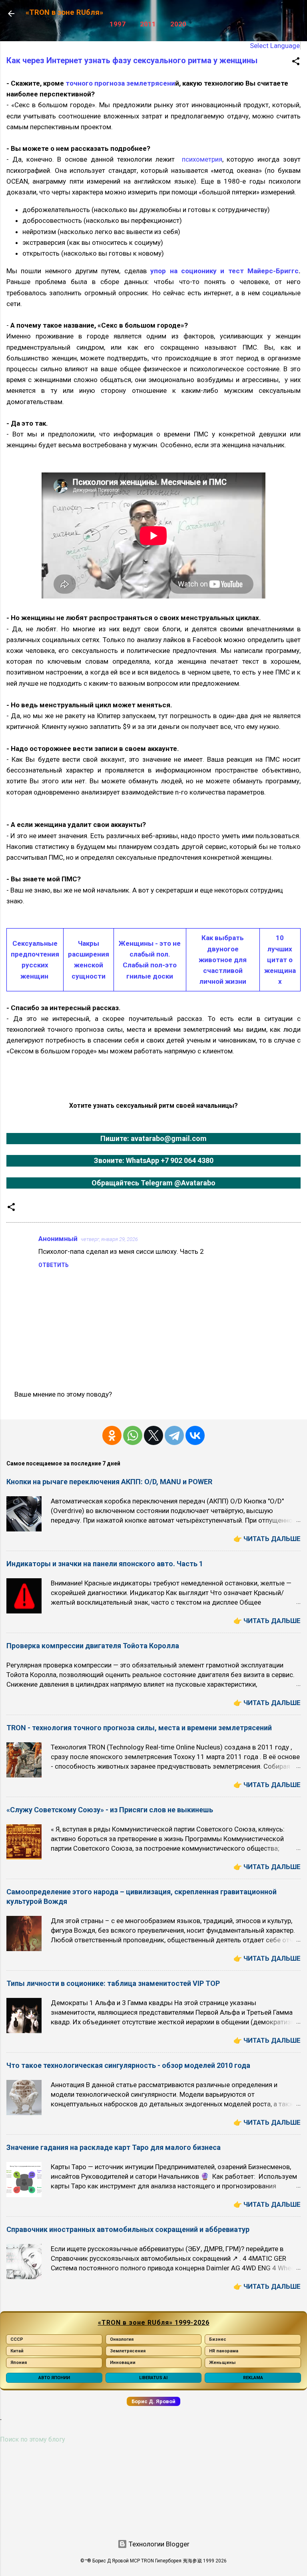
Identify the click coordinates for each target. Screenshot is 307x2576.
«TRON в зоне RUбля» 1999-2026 (154, 2323)
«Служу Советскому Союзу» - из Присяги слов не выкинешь (110, 1810)
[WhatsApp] (133, 1435)
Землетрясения (128, 2351)
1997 (118, 24)
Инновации (123, 2363)
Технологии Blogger (158, 2544)
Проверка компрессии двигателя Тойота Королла (93, 1646)
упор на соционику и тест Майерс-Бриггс (224, 271)
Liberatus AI (153, 2378)
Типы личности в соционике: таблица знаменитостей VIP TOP (113, 1983)
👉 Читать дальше (267, 1539)
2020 (178, 24)
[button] (296, 62)
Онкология (122, 2339)
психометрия (202, 159)
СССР (17, 2339)
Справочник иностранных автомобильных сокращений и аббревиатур (128, 2229)
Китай (17, 2351)
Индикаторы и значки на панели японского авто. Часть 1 (105, 1564)
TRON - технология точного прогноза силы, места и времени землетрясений (139, 1728)
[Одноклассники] (112, 1435)
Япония (19, 2363)
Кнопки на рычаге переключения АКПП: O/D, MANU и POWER (109, 1482)
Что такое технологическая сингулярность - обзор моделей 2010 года (128, 2065)
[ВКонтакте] (195, 1435)
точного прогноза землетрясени (120, 83)
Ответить (54, 1265)
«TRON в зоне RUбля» (64, 12)
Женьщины (222, 2363)
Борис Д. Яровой (153, 2401)
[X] (153, 1435)
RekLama (253, 2378)
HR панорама (224, 2351)
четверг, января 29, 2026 (109, 1239)
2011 (148, 24)
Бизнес (218, 2339)
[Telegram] (174, 1435)
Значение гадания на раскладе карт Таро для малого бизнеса (114, 2147)
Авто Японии (54, 2378)
